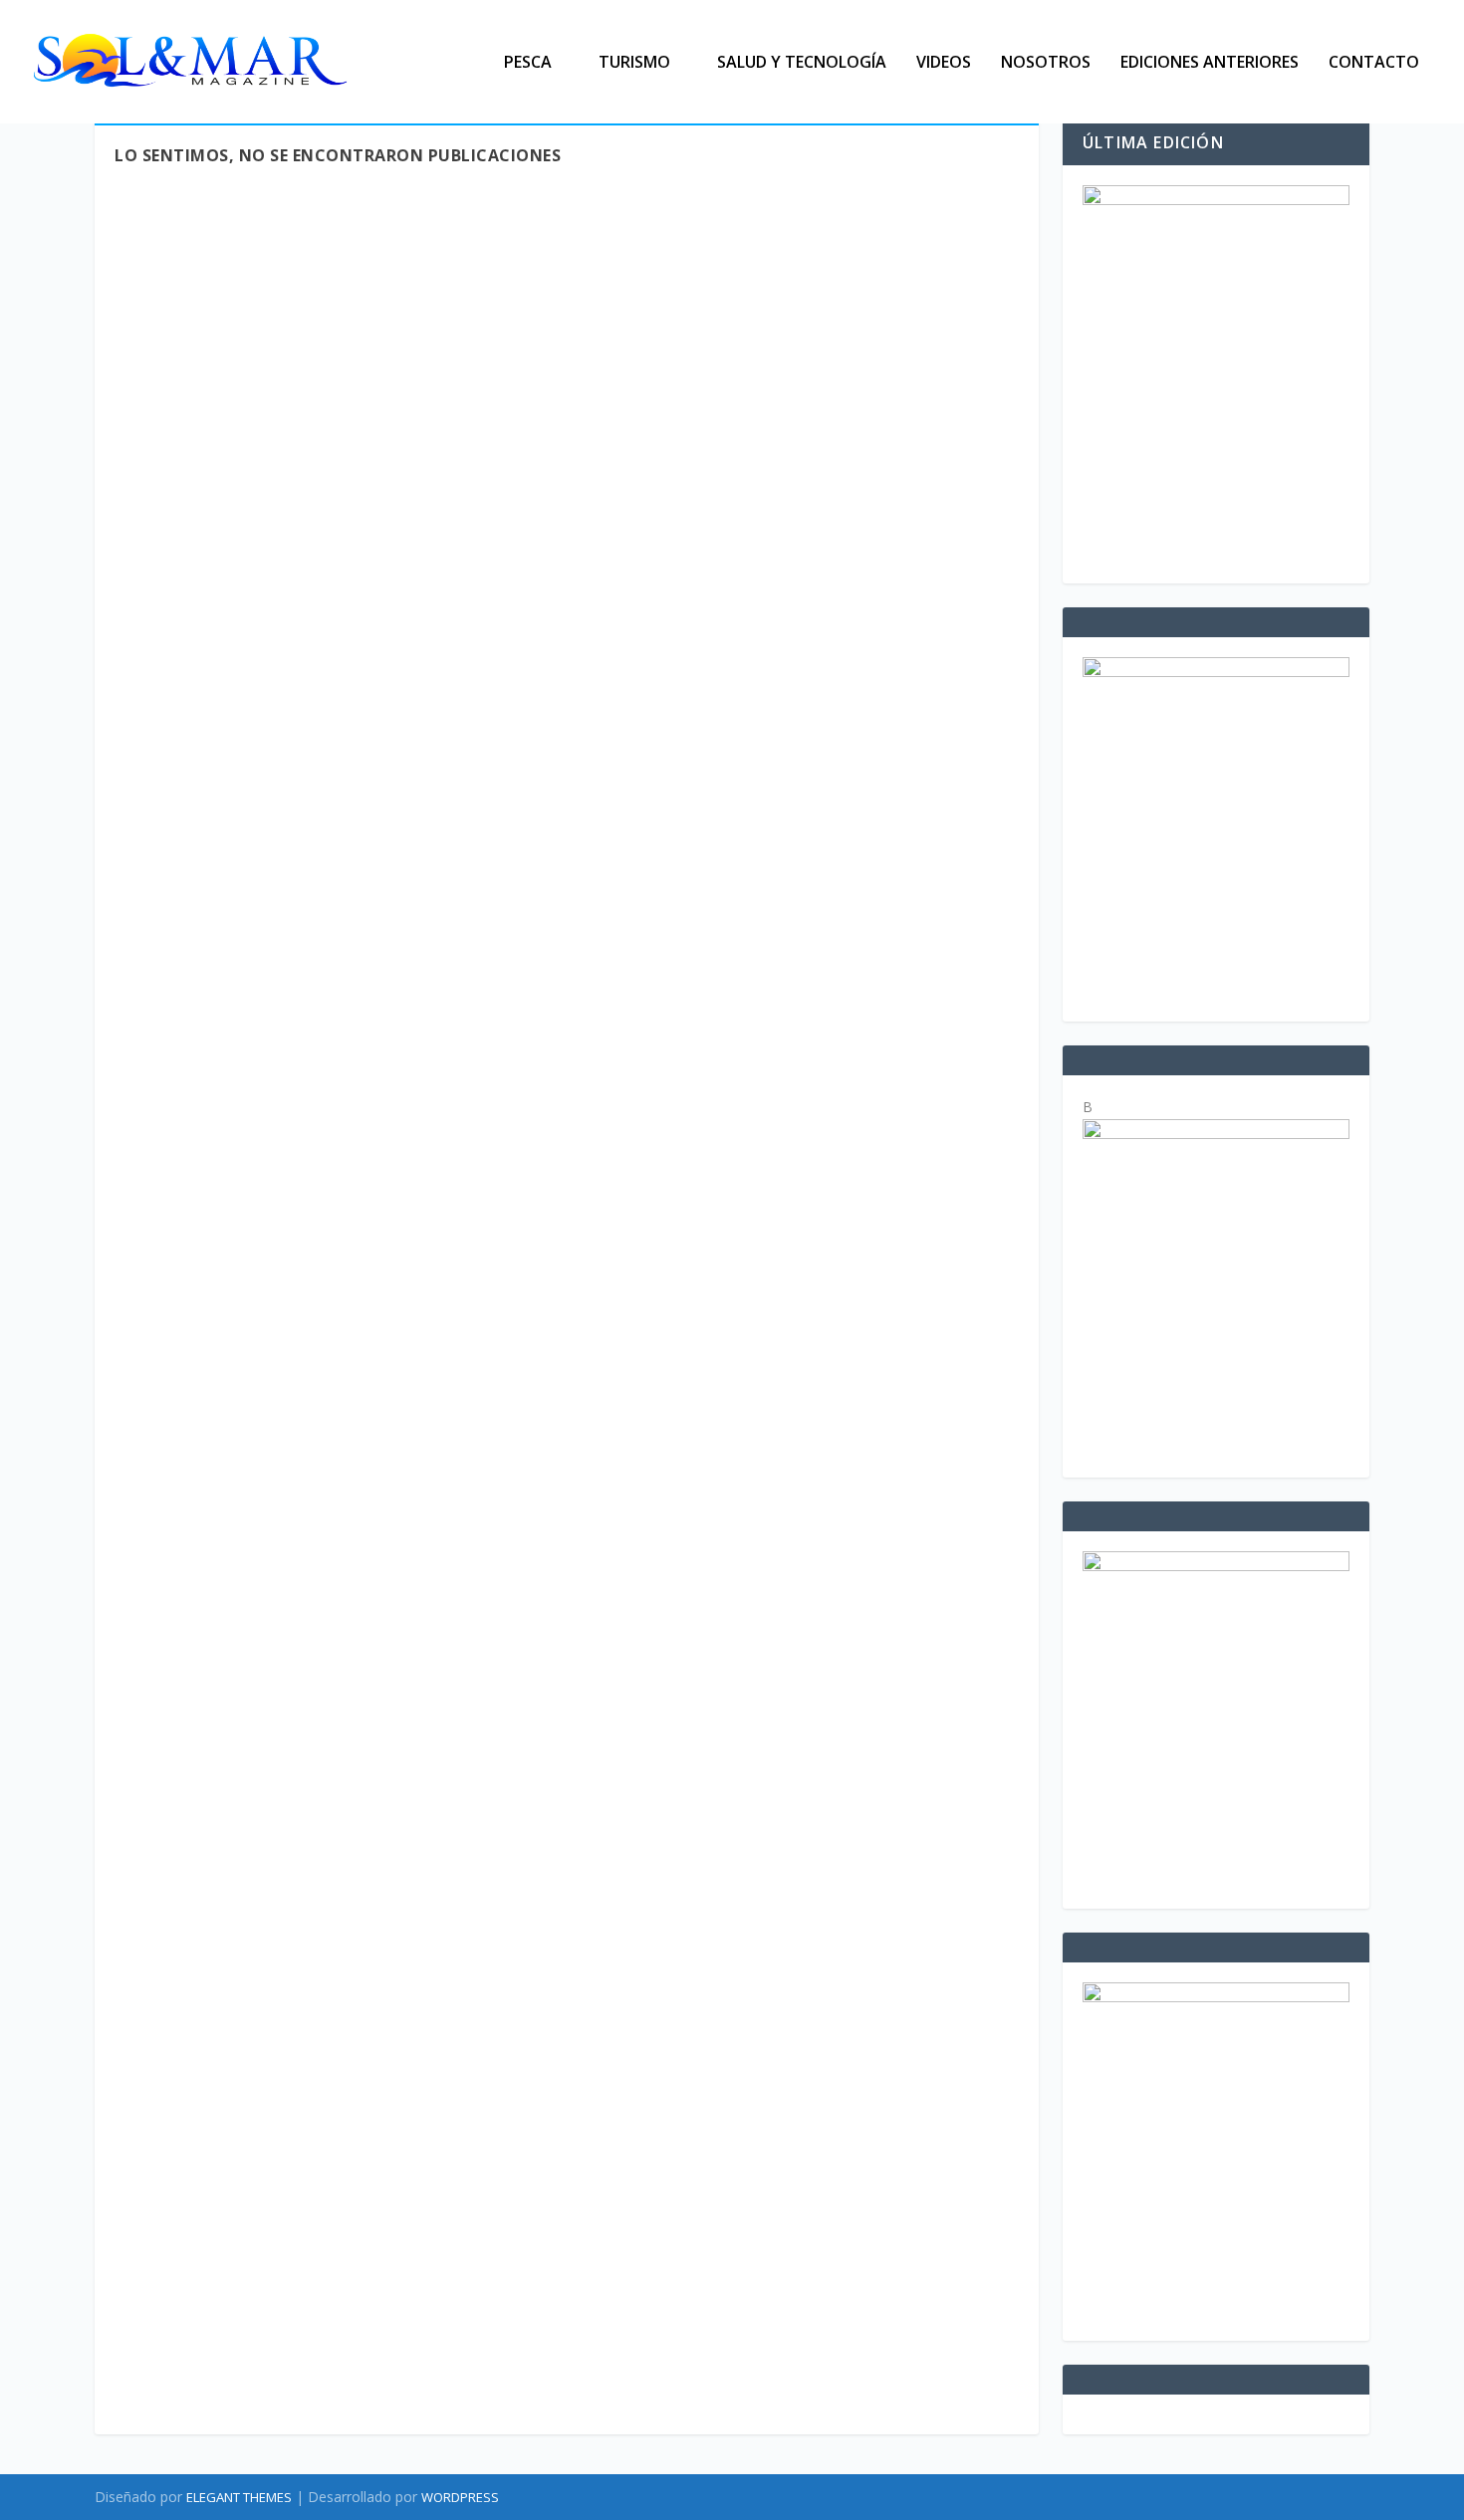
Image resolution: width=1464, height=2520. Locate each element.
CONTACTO (1374, 63)
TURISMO (634, 63)
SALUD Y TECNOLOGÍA (802, 63)
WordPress (460, 2497)
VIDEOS (944, 63)
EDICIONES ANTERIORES (1210, 63)
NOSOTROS (1046, 63)
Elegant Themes (239, 2497)
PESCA (528, 63)
